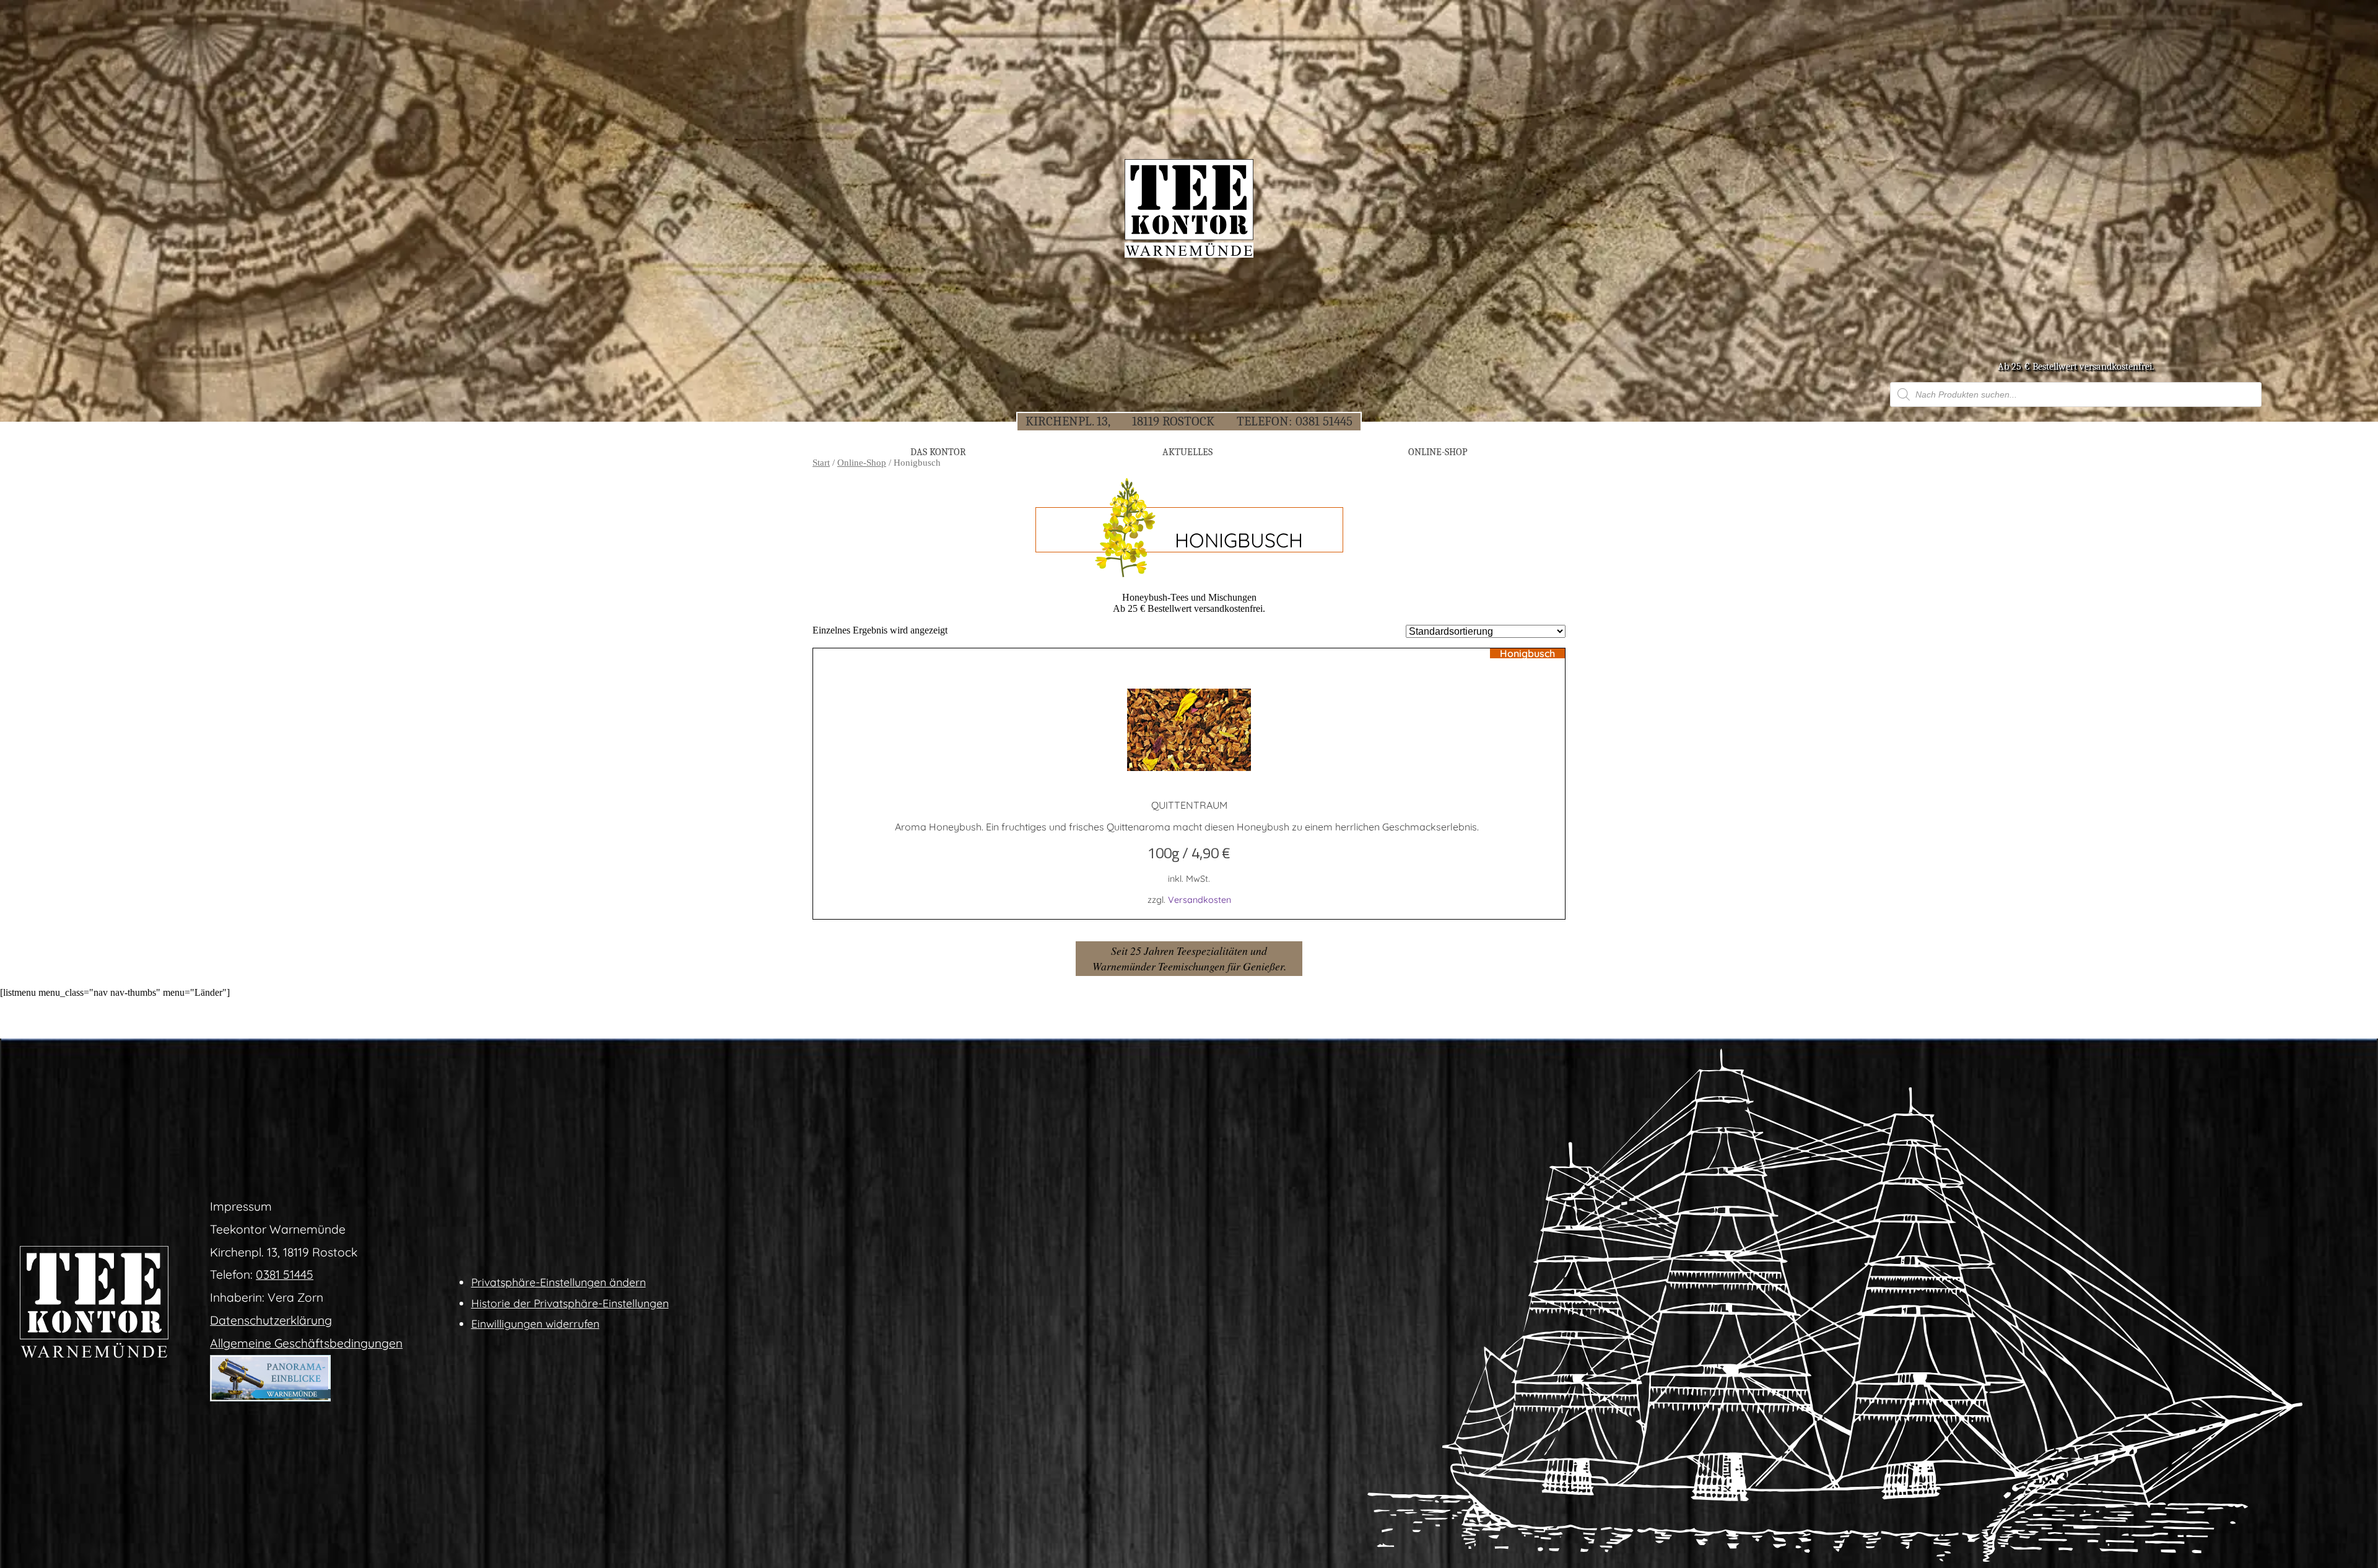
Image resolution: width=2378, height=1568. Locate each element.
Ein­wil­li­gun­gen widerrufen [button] (535, 1323)
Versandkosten (1200, 900)
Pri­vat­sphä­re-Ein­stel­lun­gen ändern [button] (559, 1282)
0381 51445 (1324, 421)
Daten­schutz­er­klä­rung (271, 1320)
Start (821, 463)
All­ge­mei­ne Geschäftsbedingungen (306, 1343)
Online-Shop (862, 463)
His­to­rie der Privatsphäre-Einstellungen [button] (570, 1303)
